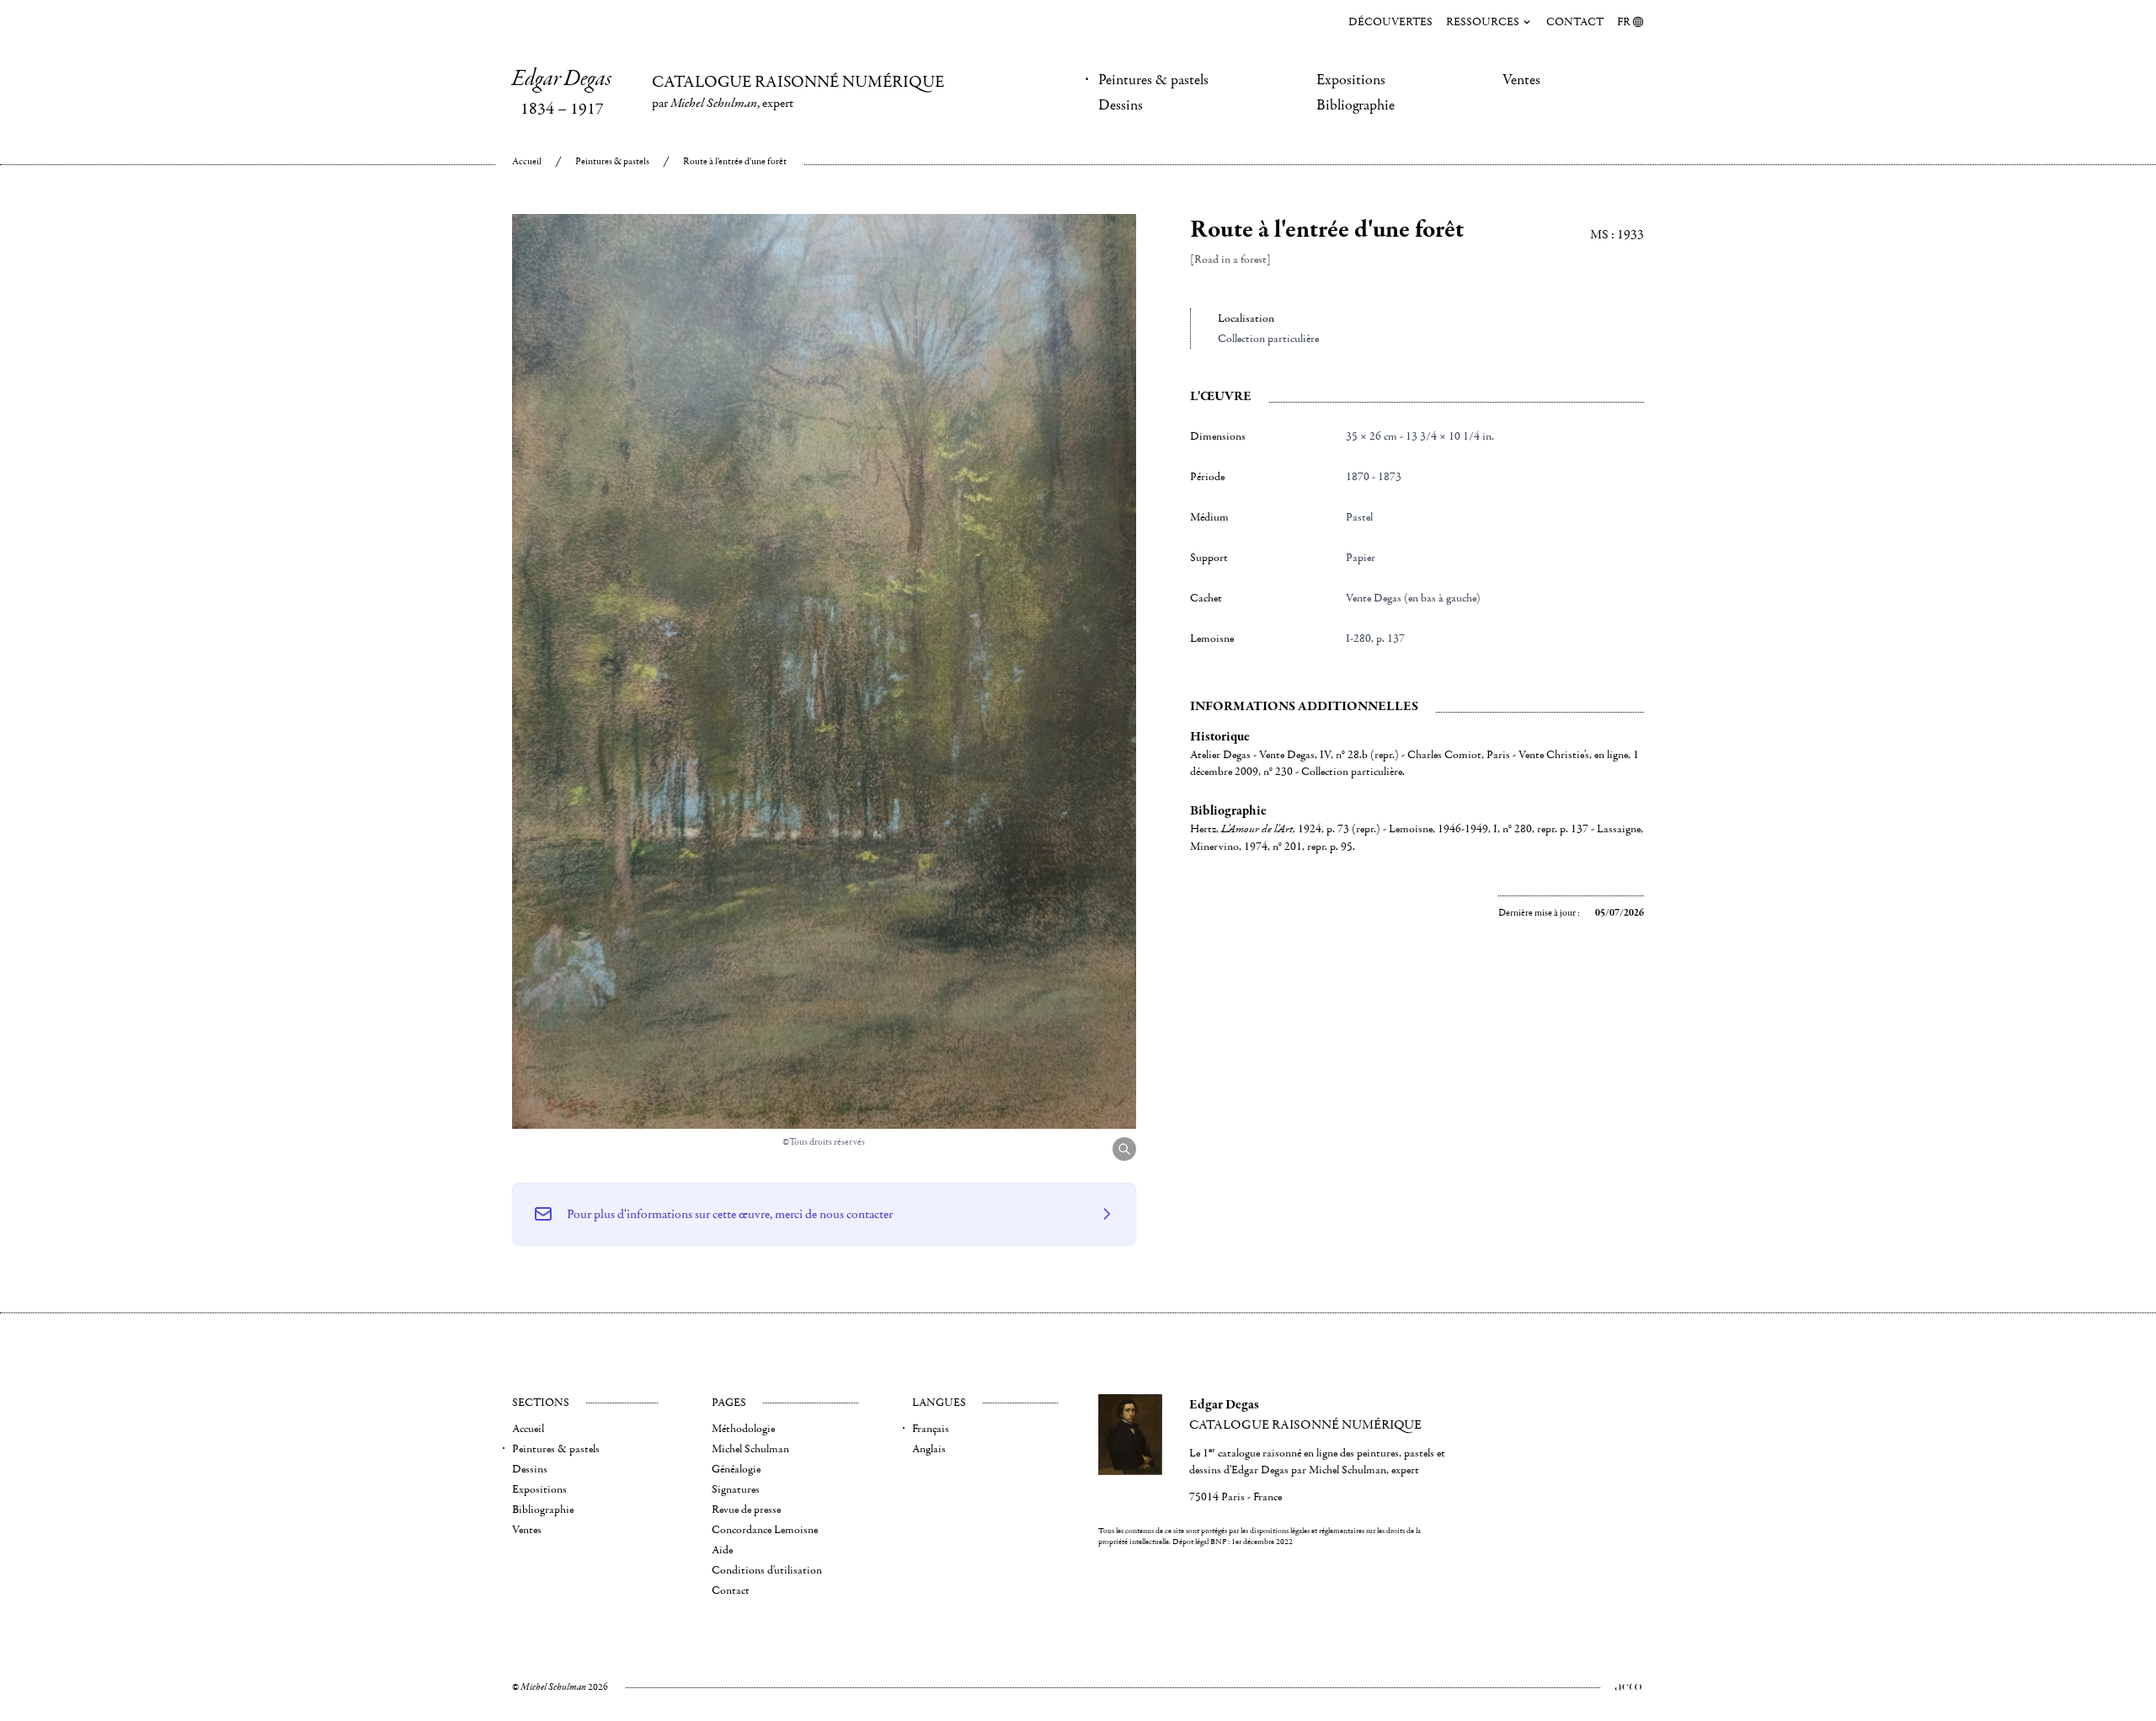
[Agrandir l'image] (1124, 1149)
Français (931, 1429)
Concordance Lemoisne (765, 1530)
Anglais (929, 1449)
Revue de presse (746, 1510)
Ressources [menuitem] (1483, 22)
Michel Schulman (750, 1449)
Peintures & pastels (1153, 80)
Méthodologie (743, 1429)
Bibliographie (1356, 105)
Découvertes (1390, 22)
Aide (722, 1550)
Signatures (736, 1489)
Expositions (1351, 80)
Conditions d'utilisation (767, 1570)
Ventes (1521, 80)
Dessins (1121, 105)
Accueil (527, 161)
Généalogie (736, 1469)
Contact (1575, 22)
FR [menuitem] (1624, 22)
